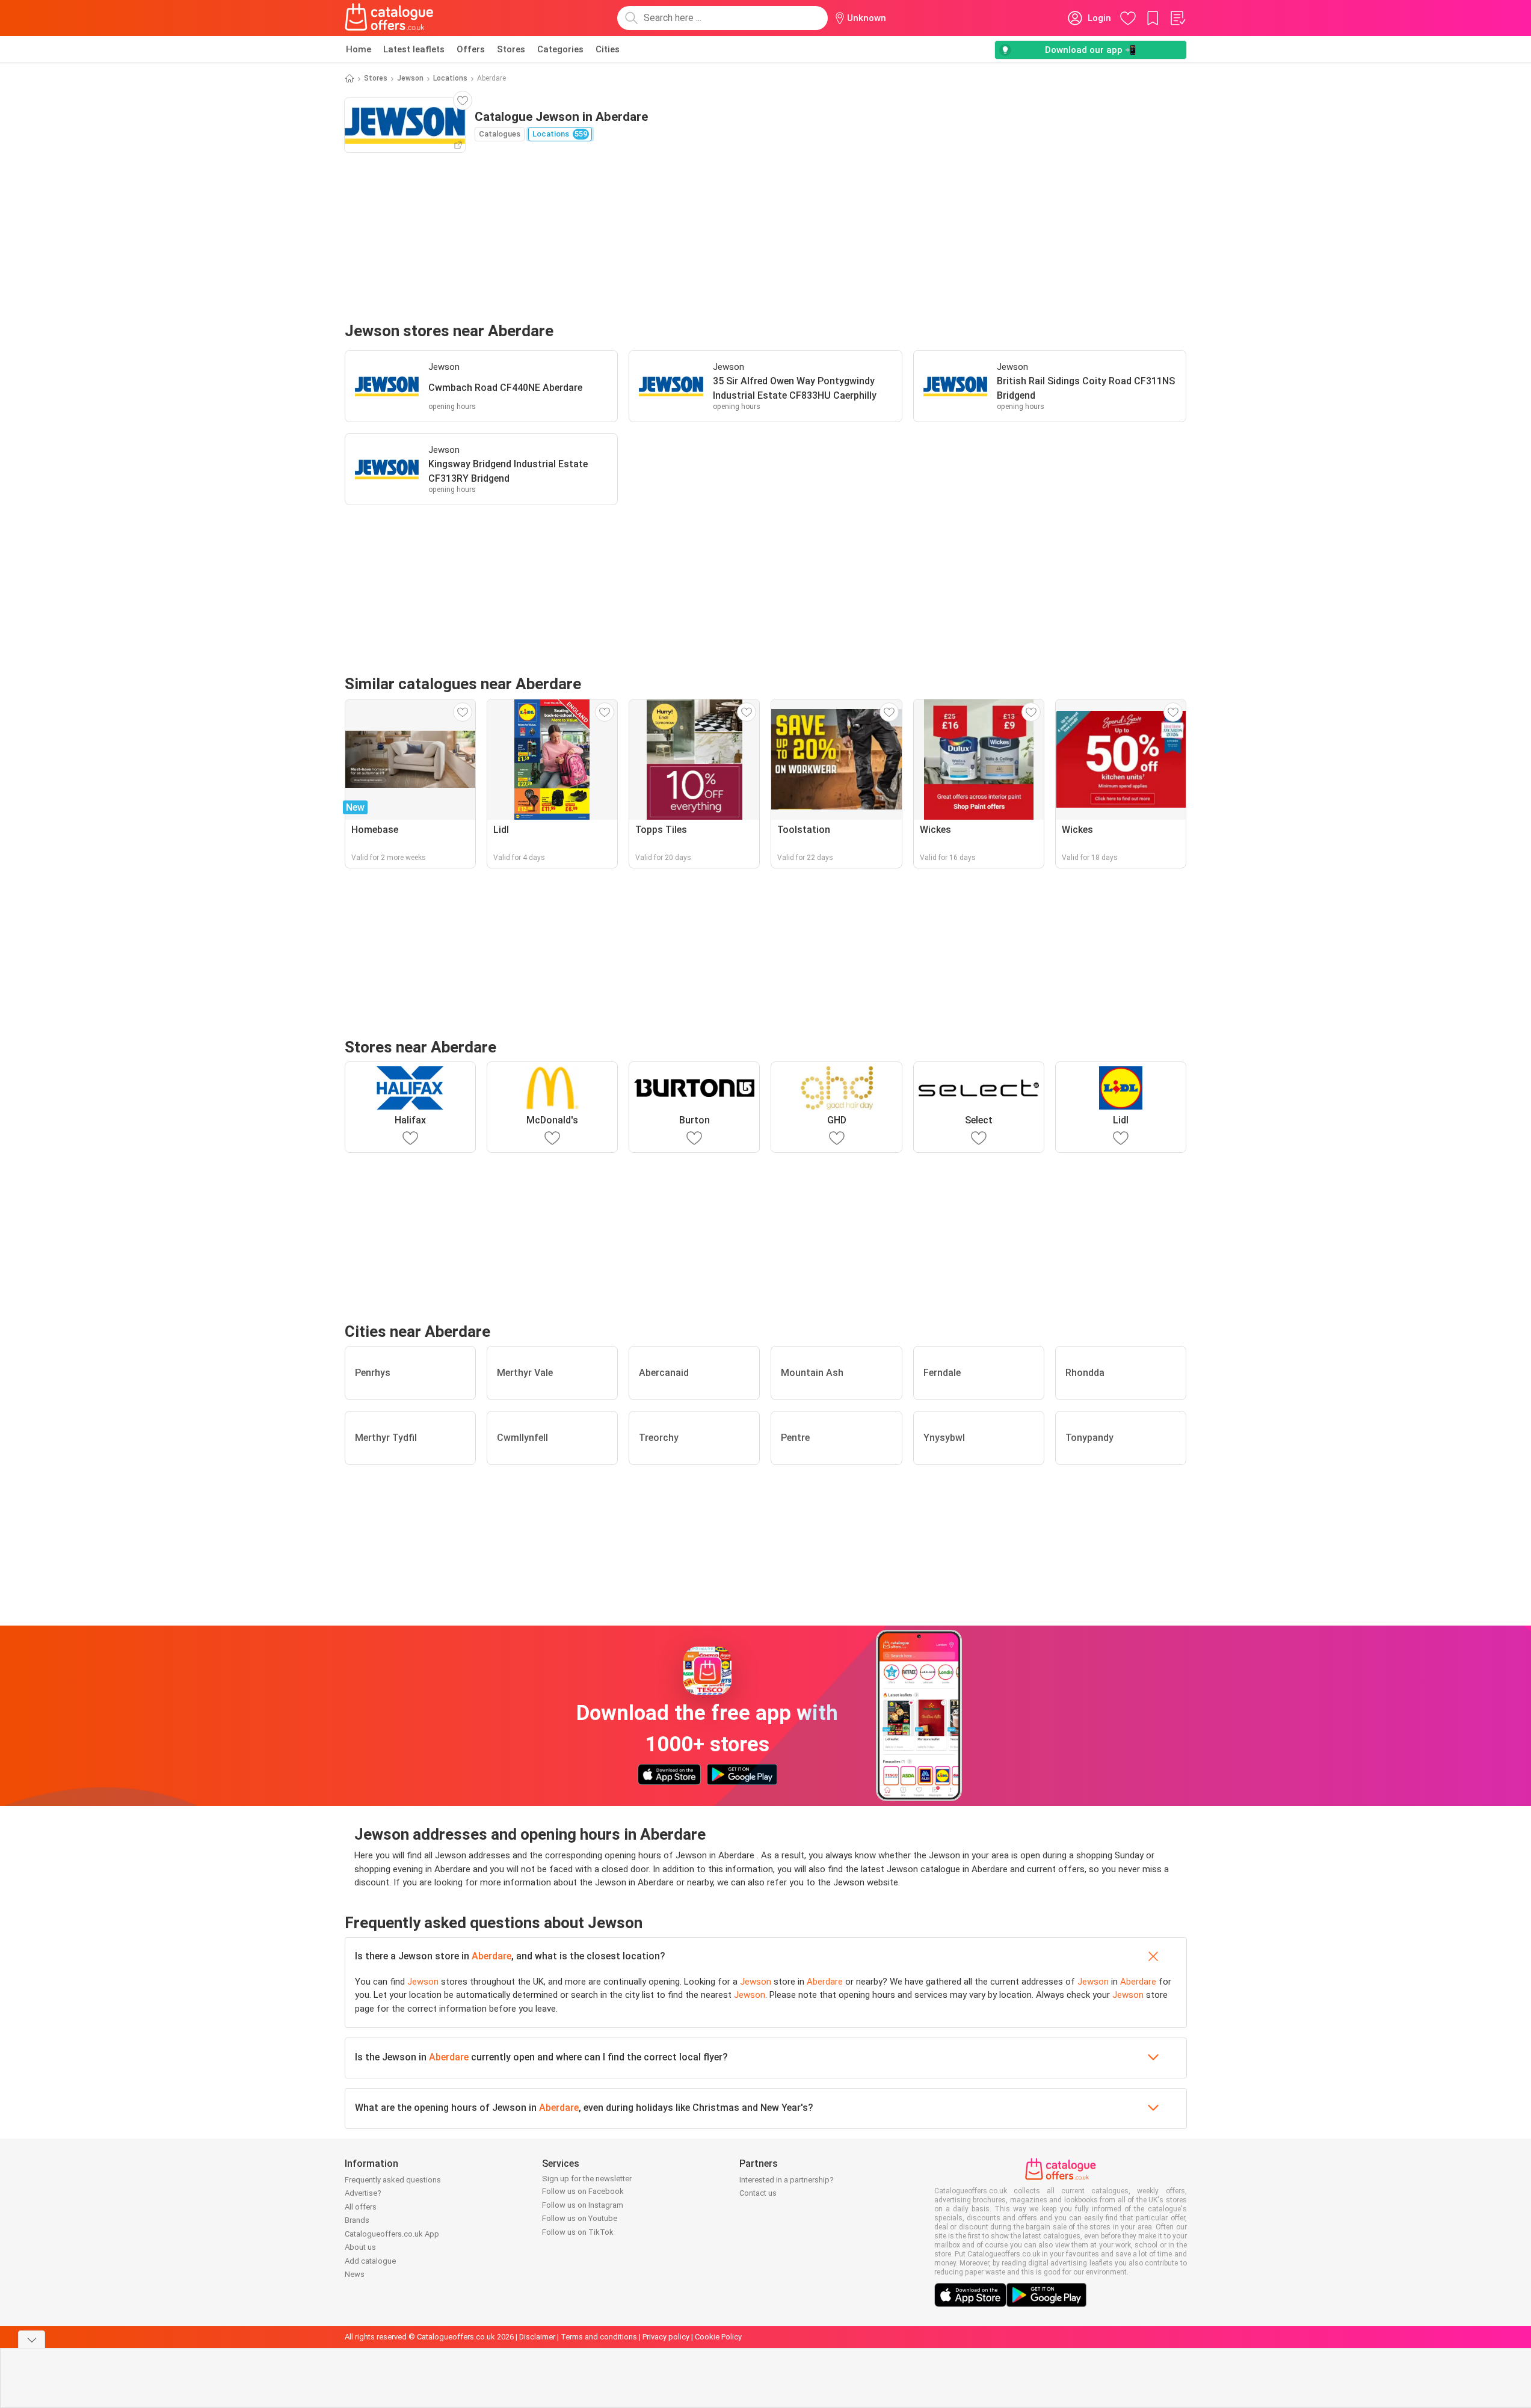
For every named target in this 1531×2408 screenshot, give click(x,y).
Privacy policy (666, 2337)
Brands (357, 2220)
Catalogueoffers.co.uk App (392, 2234)
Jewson (410, 78)
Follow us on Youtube (580, 2218)
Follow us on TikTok (578, 2232)
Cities (608, 49)
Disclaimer (537, 2337)
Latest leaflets (414, 49)
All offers (361, 2207)
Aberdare (491, 1956)
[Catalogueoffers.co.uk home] (389, 18)
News (355, 2274)
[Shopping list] (1177, 18)
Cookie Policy (718, 2337)
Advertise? (363, 2193)
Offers (471, 49)
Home (359, 49)
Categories (560, 49)
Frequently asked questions (393, 2180)
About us (360, 2247)
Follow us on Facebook (583, 2191)
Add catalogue (370, 2261)
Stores (511, 49)
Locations (450, 78)
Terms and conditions (599, 2337)
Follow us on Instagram (583, 2205)
